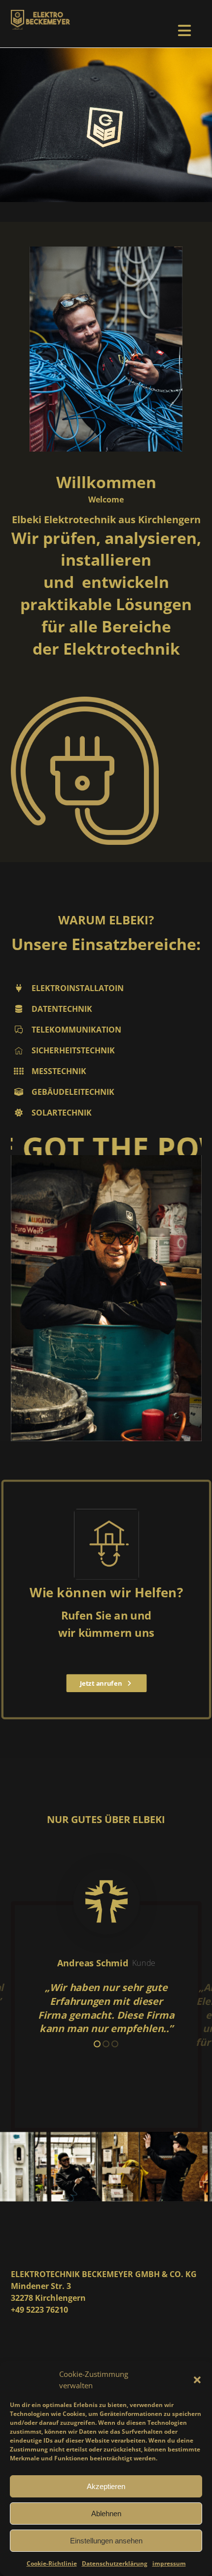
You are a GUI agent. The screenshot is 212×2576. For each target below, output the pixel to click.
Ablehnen (106, 2514)
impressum (169, 2563)
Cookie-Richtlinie (52, 2563)
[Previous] (36, 1975)
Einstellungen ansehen (106, 2541)
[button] (197, 2380)
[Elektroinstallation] (40, 20)
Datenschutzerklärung (115, 2563)
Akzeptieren (106, 2486)
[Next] (176, 1975)
